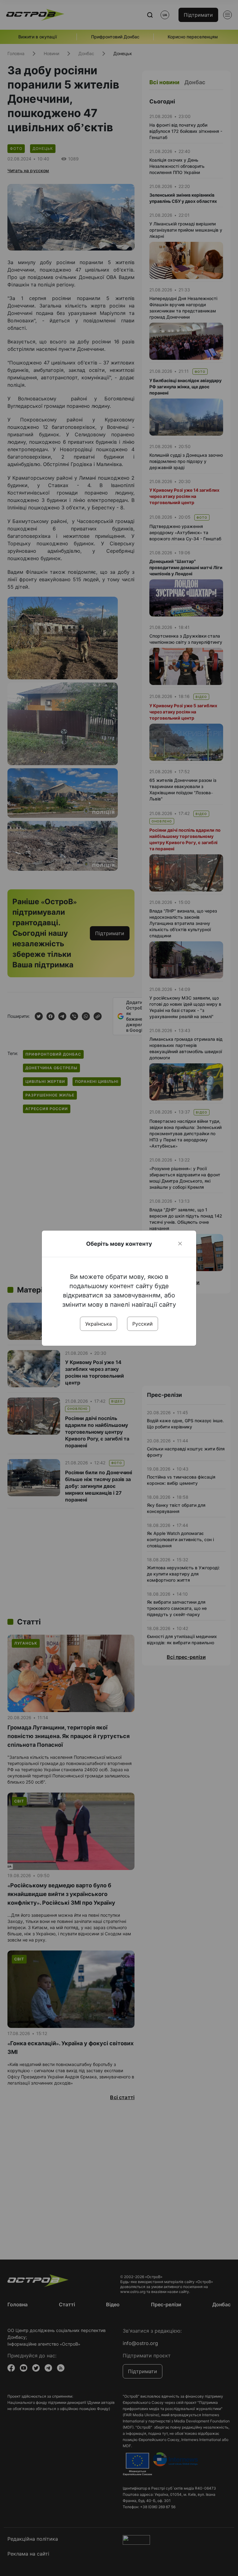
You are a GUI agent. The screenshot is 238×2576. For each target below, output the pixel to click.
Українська (99, 1324)
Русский (143, 1324)
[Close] (180, 1244)
